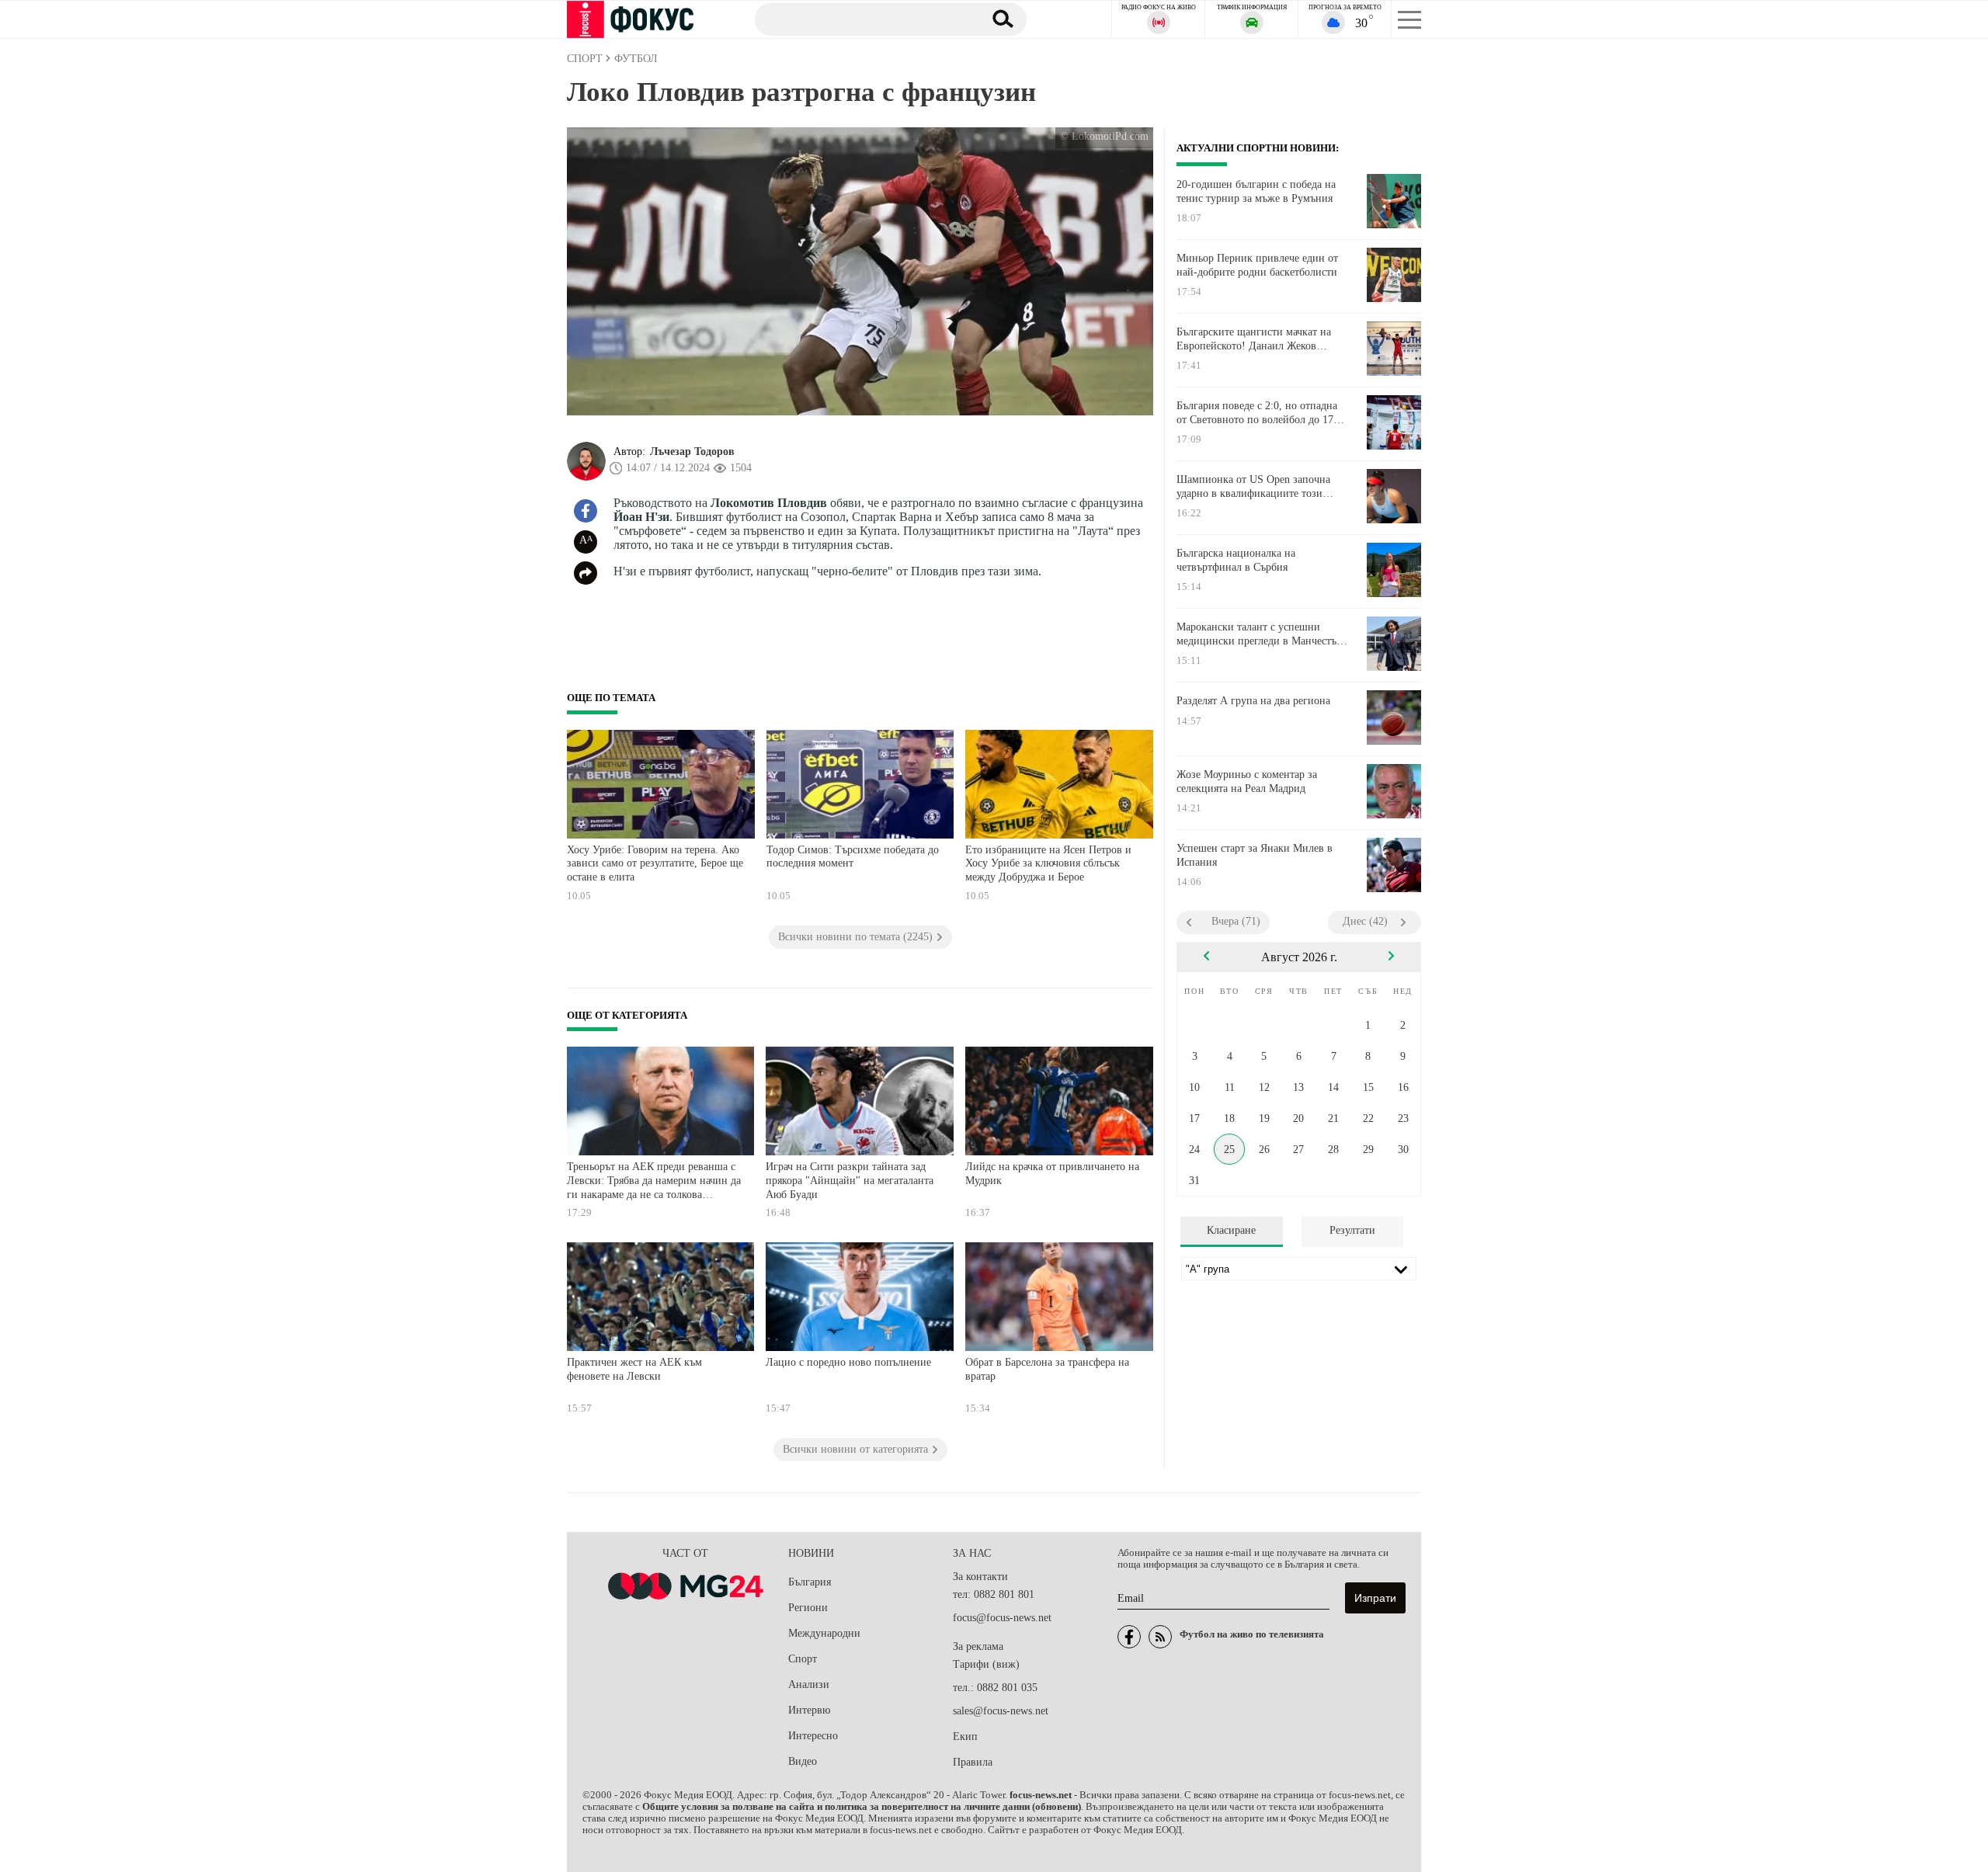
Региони (808, 1608)
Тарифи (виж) (986, 1664)
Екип (965, 1737)
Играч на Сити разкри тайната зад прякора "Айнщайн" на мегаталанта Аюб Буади (850, 1180)
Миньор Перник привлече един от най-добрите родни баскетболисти (1257, 265)
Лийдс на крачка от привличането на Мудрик (1052, 1174)
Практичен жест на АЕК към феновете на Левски (634, 1369)
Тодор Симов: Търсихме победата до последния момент (853, 857)
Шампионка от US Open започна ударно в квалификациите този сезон (1253, 487)
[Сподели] (586, 573)
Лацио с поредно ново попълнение (848, 1362)
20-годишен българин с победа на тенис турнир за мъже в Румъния (1256, 191)
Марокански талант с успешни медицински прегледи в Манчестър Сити (1259, 634)
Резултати (1352, 1230)
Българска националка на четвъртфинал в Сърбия (1236, 560)
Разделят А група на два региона (1253, 701)
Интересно (813, 1736)
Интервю (809, 1710)
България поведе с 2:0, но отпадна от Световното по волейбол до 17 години (1257, 413)
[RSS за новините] (1160, 1637)
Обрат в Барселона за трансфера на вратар (1047, 1369)
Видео (803, 1761)
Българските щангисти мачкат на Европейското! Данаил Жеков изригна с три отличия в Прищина (1258, 339)
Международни (824, 1633)
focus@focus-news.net (1002, 1618)
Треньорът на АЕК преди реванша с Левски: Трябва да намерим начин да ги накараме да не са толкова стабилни (654, 1182)
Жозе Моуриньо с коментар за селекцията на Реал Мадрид (1247, 781)
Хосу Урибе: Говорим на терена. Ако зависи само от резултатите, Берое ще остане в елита (655, 863)
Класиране (1231, 1230)
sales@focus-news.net (1001, 1711)
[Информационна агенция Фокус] (1129, 1637)
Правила (973, 1762)
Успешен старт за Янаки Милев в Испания (1255, 855)
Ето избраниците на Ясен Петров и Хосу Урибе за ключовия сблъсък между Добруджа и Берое (1048, 863)
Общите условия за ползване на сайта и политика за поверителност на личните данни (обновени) (862, 1807)
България (810, 1582)
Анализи (809, 1684)
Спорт (803, 1659)
